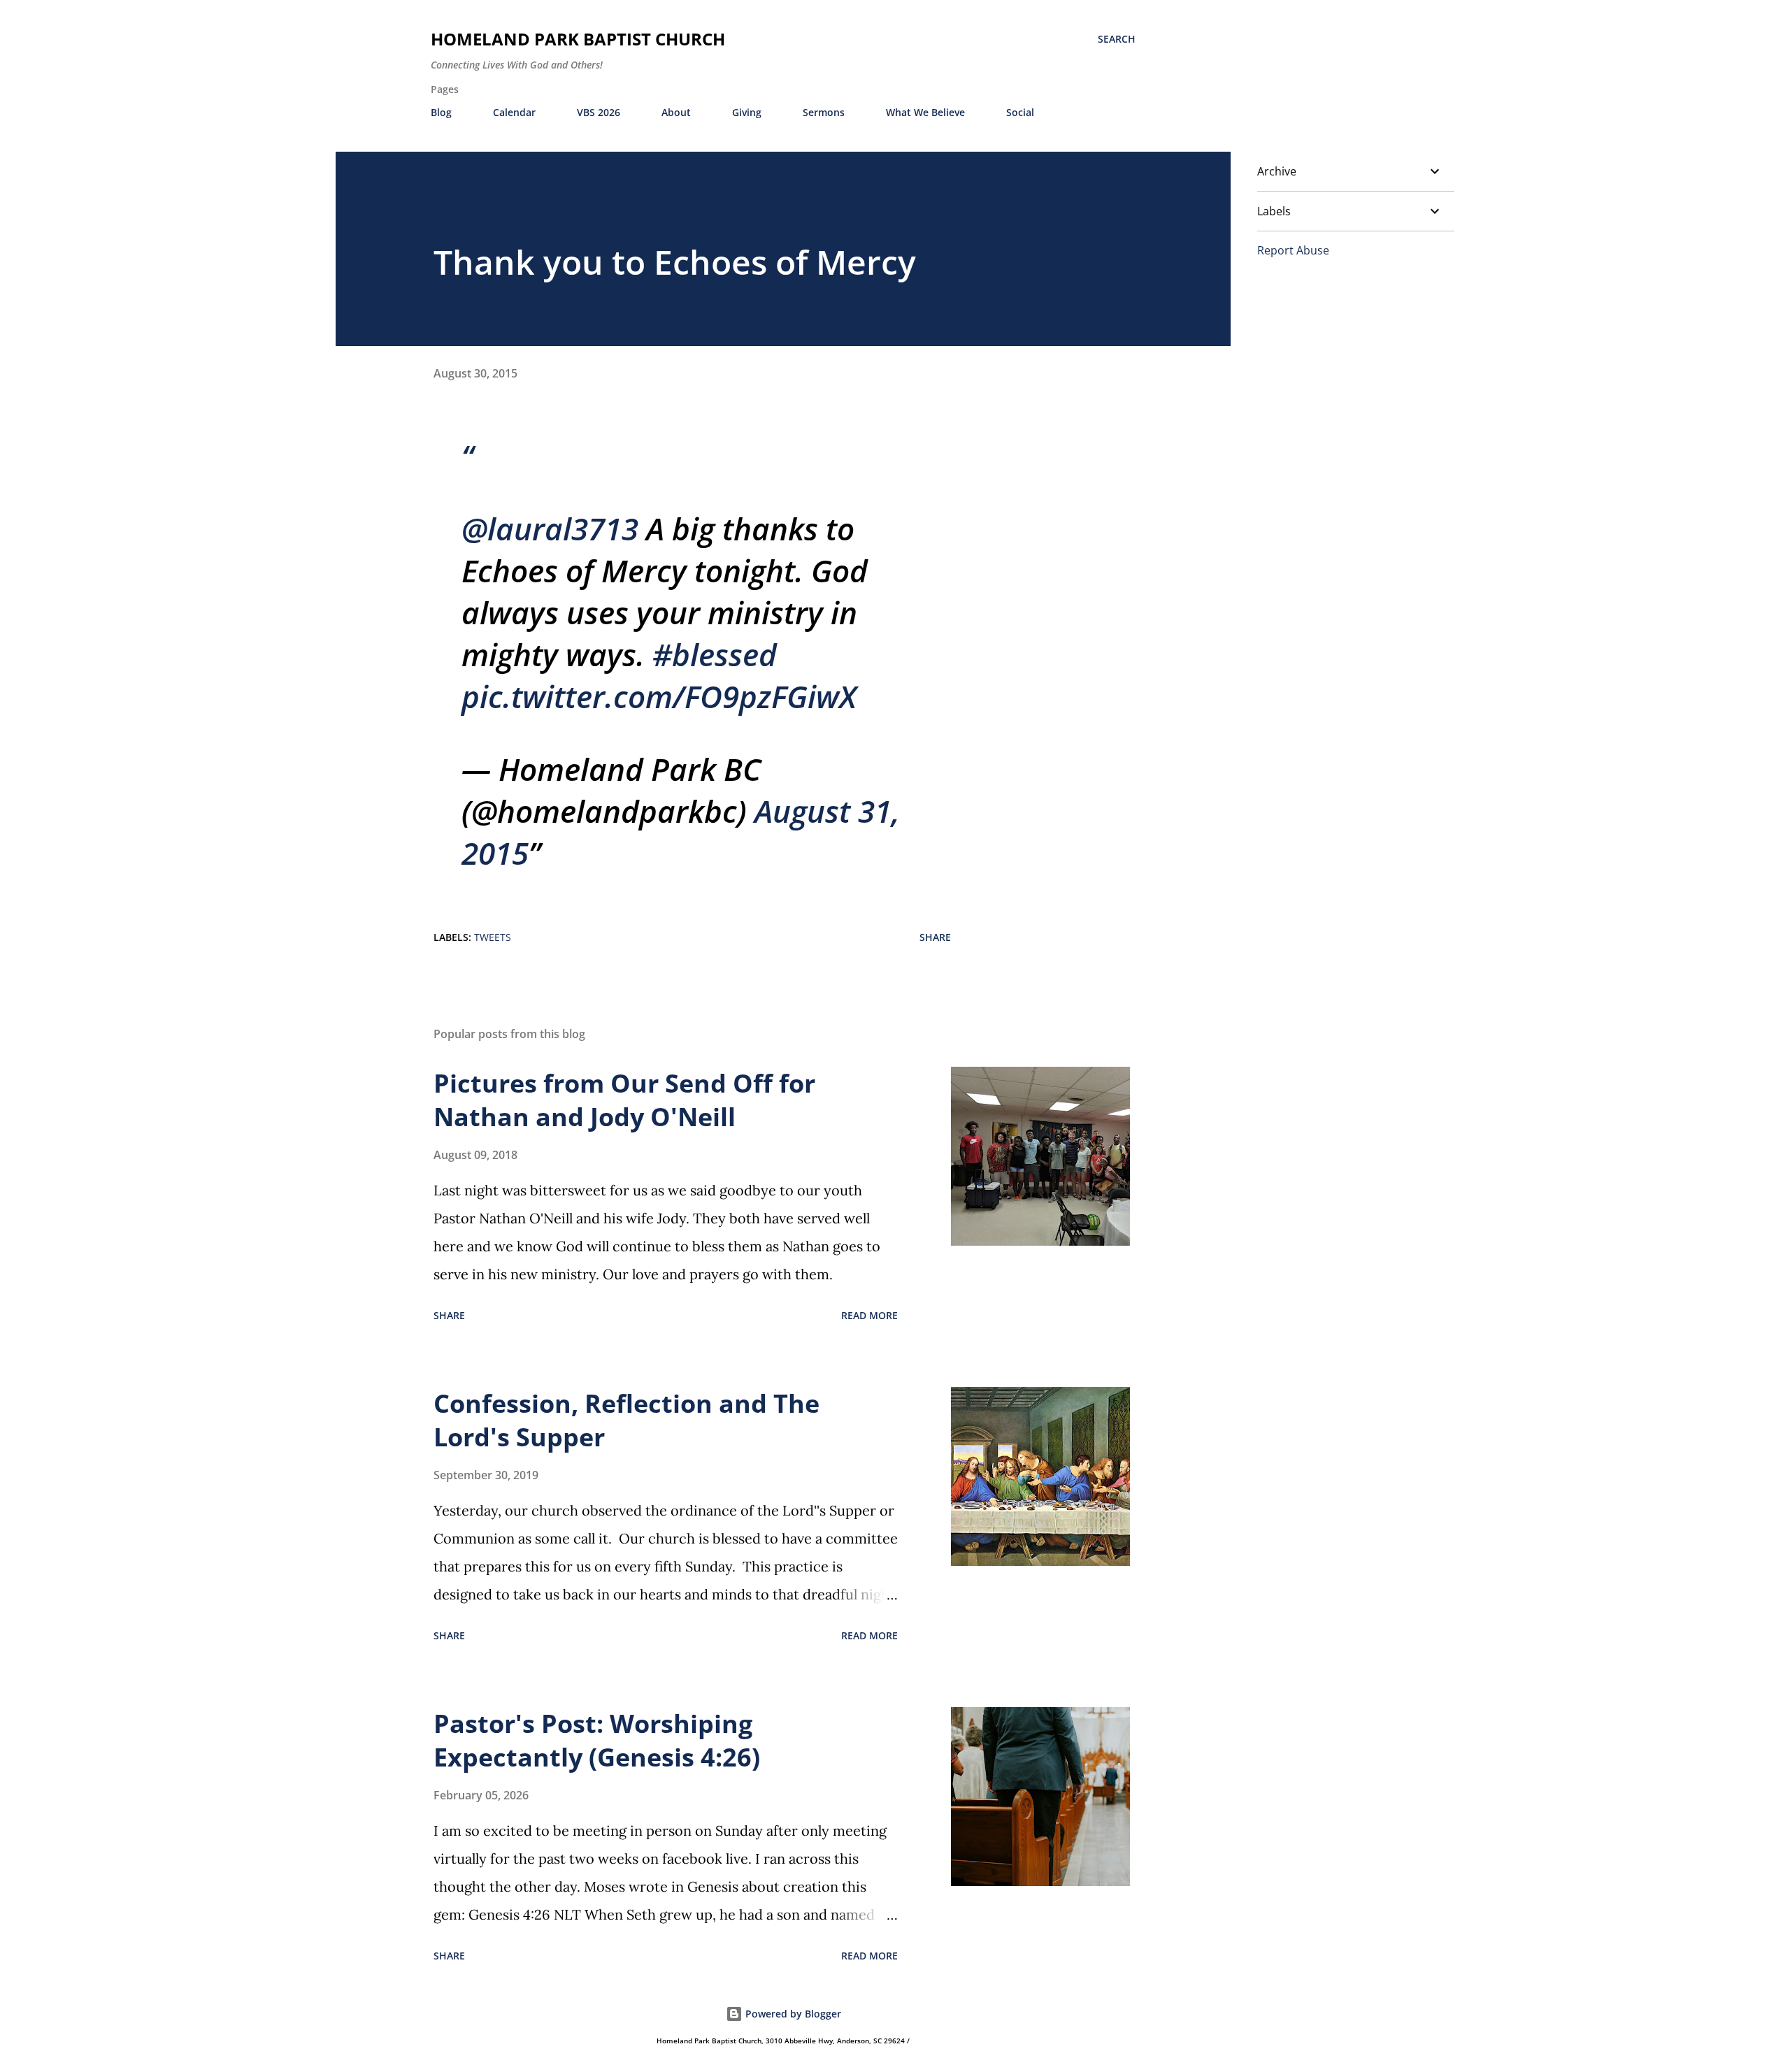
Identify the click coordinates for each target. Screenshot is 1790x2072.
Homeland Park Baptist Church (578, 39)
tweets (493, 937)
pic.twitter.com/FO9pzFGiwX (659, 696)
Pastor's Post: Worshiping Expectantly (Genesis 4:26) (597, 1740)
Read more (869, 1315)
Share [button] (935, 937)
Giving (747, 112)
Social (1020, 112)
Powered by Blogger (792, 2014)
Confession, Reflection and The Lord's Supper (626, 1420)
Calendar (514, 112)
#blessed (715, 654)
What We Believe (925, 112)
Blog (441, 112)
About (676, 112)
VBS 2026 (599, 112)
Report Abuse (1293, 250)
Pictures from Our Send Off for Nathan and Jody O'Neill (624, 1100)
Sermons (824, 112)
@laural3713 (550, 528)
